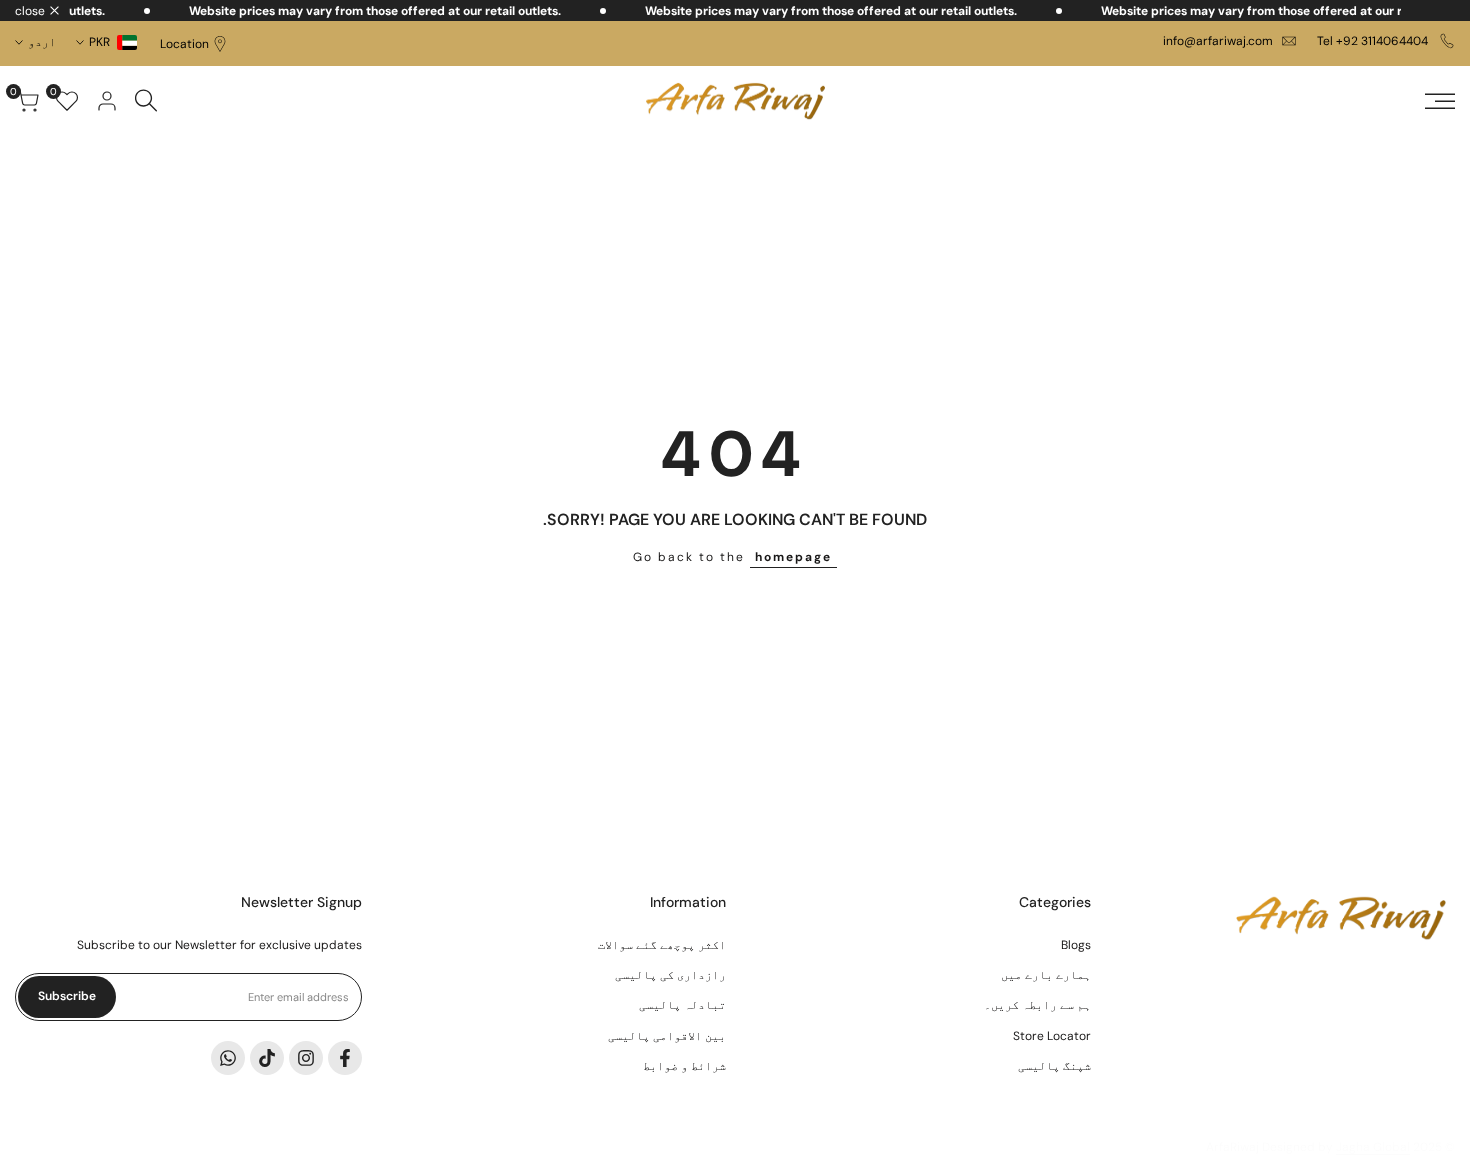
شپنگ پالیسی (1054, 1066)
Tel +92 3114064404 (1374, 41)
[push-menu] (1440, 101)
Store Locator (1052, 1036)
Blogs (1076, 945)
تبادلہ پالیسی (682, 1005)
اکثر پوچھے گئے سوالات (662, 945)
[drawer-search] (146, 100)
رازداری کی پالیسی (670, 975)
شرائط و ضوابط (684, 1066)
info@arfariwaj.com (1218, 41)
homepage (793, 557)
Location (184, 44)
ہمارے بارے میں (1046, 975)
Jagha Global (1373, 1147)
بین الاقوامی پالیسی (667, 1036)
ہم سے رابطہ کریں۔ (1037, 1005)
